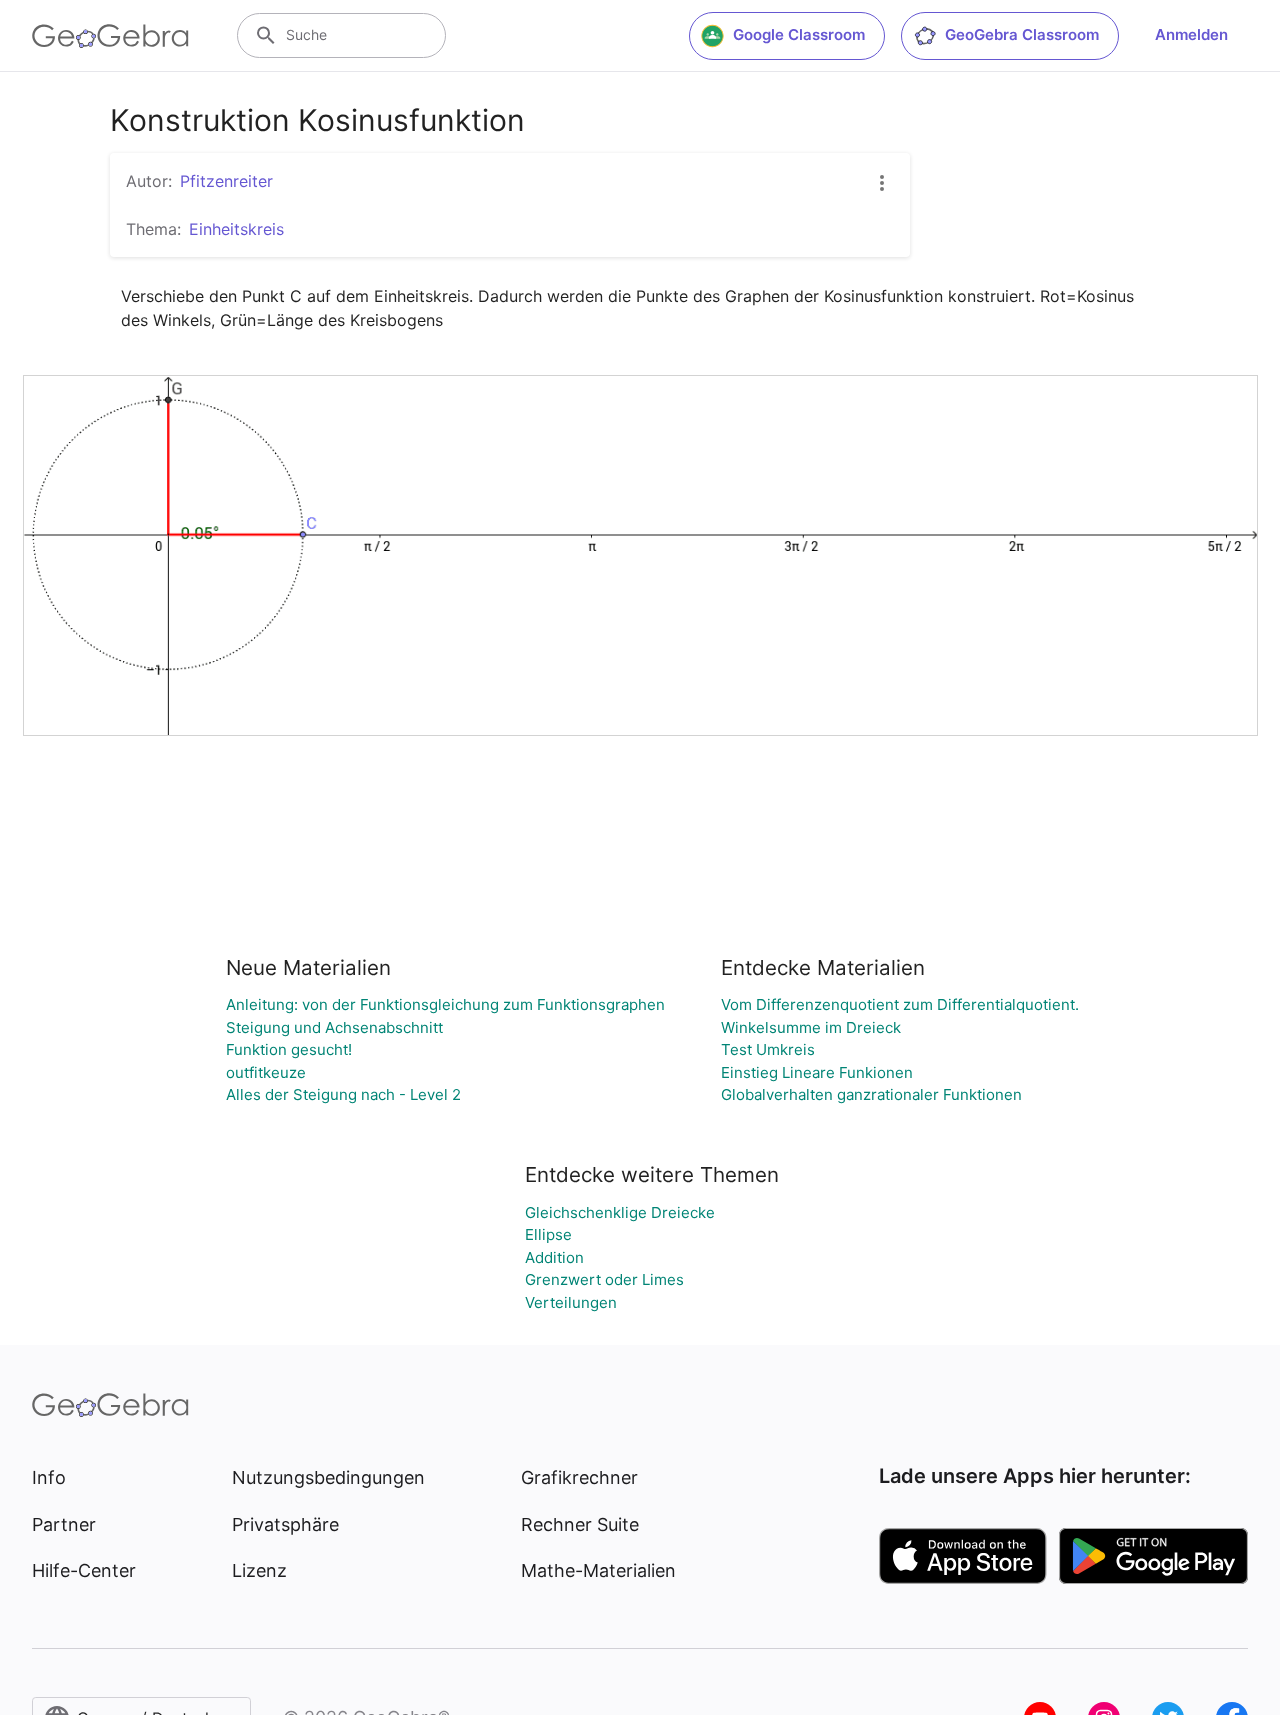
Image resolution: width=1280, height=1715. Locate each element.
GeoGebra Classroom (1022, 34)
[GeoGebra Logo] (110, 36)
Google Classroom (799, 34)
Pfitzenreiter (226, 181)
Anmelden (1191, 34)
